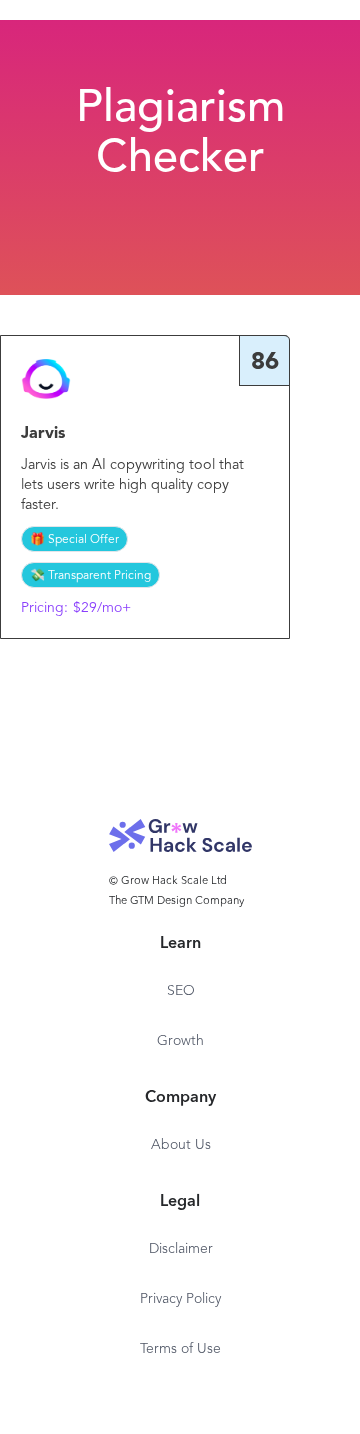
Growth (180, 1041)
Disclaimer (181, 1249)
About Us (181, 1145)
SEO (181, 991)
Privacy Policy (180, 1299)
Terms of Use (180, 1349)
